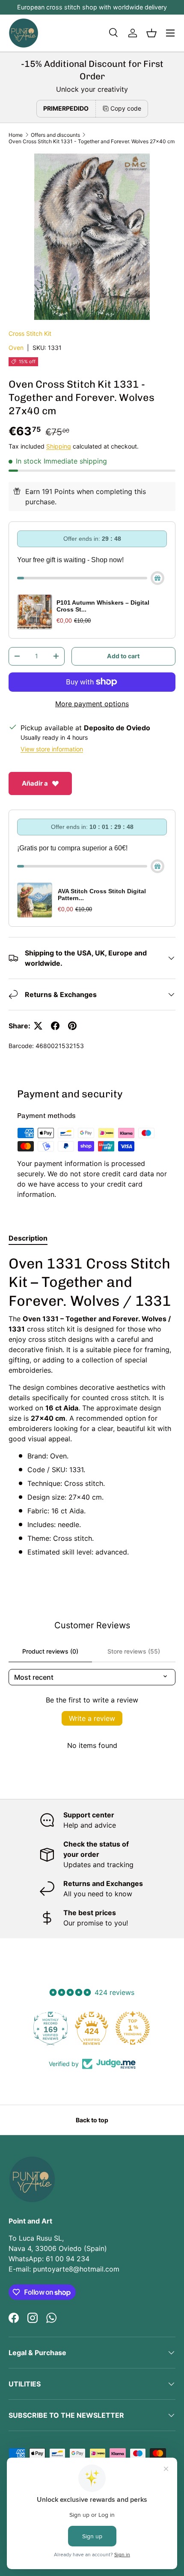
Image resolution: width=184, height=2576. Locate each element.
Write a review (92, 1718)
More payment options (92, 704)
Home (16, 135)
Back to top (92, 2120)
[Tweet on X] (38, 1026)
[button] (151, 33)
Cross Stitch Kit (30, 333)
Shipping (59, 446)
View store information (52, 749)
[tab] (28, 1238)
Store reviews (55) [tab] (134, 1651)
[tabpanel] (92, 1406)
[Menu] (170, 33)
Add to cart (123, 656)
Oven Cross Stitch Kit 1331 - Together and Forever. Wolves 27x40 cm (92, 141)
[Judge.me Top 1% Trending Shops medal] (92, 2028)
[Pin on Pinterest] (72, 1026)
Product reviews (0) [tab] (50, 1651)
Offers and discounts (55, 135)
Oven (16, 348)
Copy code (126, 108)
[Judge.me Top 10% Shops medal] (133, 2028)
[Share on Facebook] (55, 1026)
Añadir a (35, 783)
